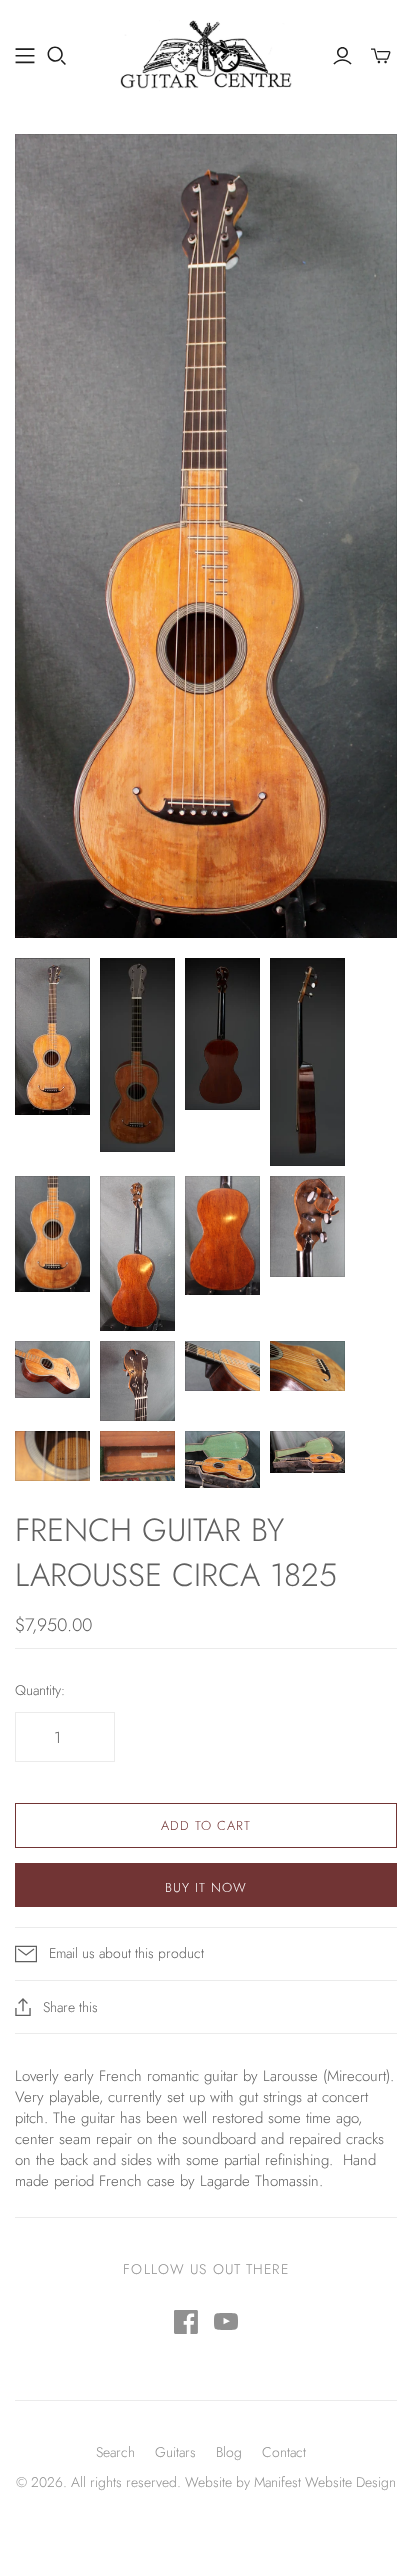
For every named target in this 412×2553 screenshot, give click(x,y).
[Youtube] (226, 2322)
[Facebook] (186, 2322)
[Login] (342, 56)
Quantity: (40, 1690)
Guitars (175, 2452)
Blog (229, 2452)
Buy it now (206, 1887)
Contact (284, 2452)
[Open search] (57, 56)
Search (115, 2452)
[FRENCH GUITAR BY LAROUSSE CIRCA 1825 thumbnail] (52, 1036)
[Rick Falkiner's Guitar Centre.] (206, 52)
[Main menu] (25, 56)
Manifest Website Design (325, 2482)
